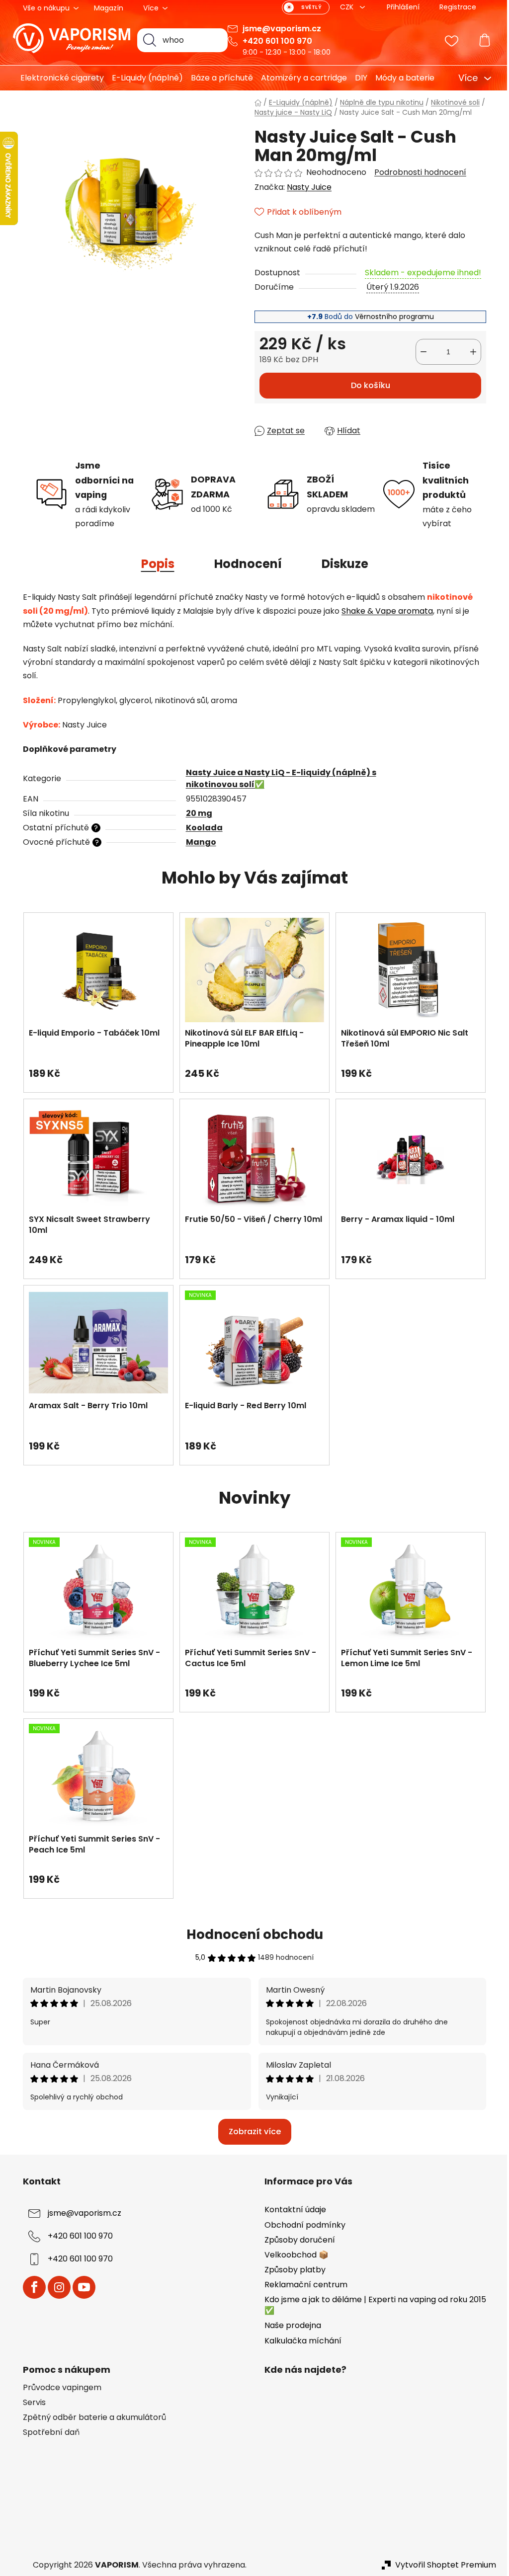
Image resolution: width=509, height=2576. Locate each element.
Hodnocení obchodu (251, 1934)
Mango (197, 842)
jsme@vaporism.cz (278, 29)
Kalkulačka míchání (299, 2341)
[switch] (302, 7)
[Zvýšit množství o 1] (470, 352)
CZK (344, 7)
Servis (31, 2403)
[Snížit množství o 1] (420, 352)
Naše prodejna (289, 2325)
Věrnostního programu (390, 317)
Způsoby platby (292, 2270)
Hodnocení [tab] (244, 564)
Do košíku (367, 385)
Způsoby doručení (296, 2240)
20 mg (195, 813)
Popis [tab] (154, 564)
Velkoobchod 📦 (293, 2255)
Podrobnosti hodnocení (417, 172)
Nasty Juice (306, 187)
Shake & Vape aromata (384, 611)
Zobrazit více (251, 2132)
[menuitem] (55, 78)
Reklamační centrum (302, 2285)
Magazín (105, 8)
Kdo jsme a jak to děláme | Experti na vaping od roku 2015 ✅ (372, 2305)
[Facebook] (31, 2287)
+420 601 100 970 (274, 41)
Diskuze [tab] (341, 564)
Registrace (454, 7)
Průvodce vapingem (59, 2388)
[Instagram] (56, 2287)
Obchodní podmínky (301, 2225)
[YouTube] (81, 2287)
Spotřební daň (48, 2432)
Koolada (200, 828)
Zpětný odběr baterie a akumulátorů (91, 2417)
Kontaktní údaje (292, 2210)
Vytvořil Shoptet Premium (442, 2565)
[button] (95, 1068)
